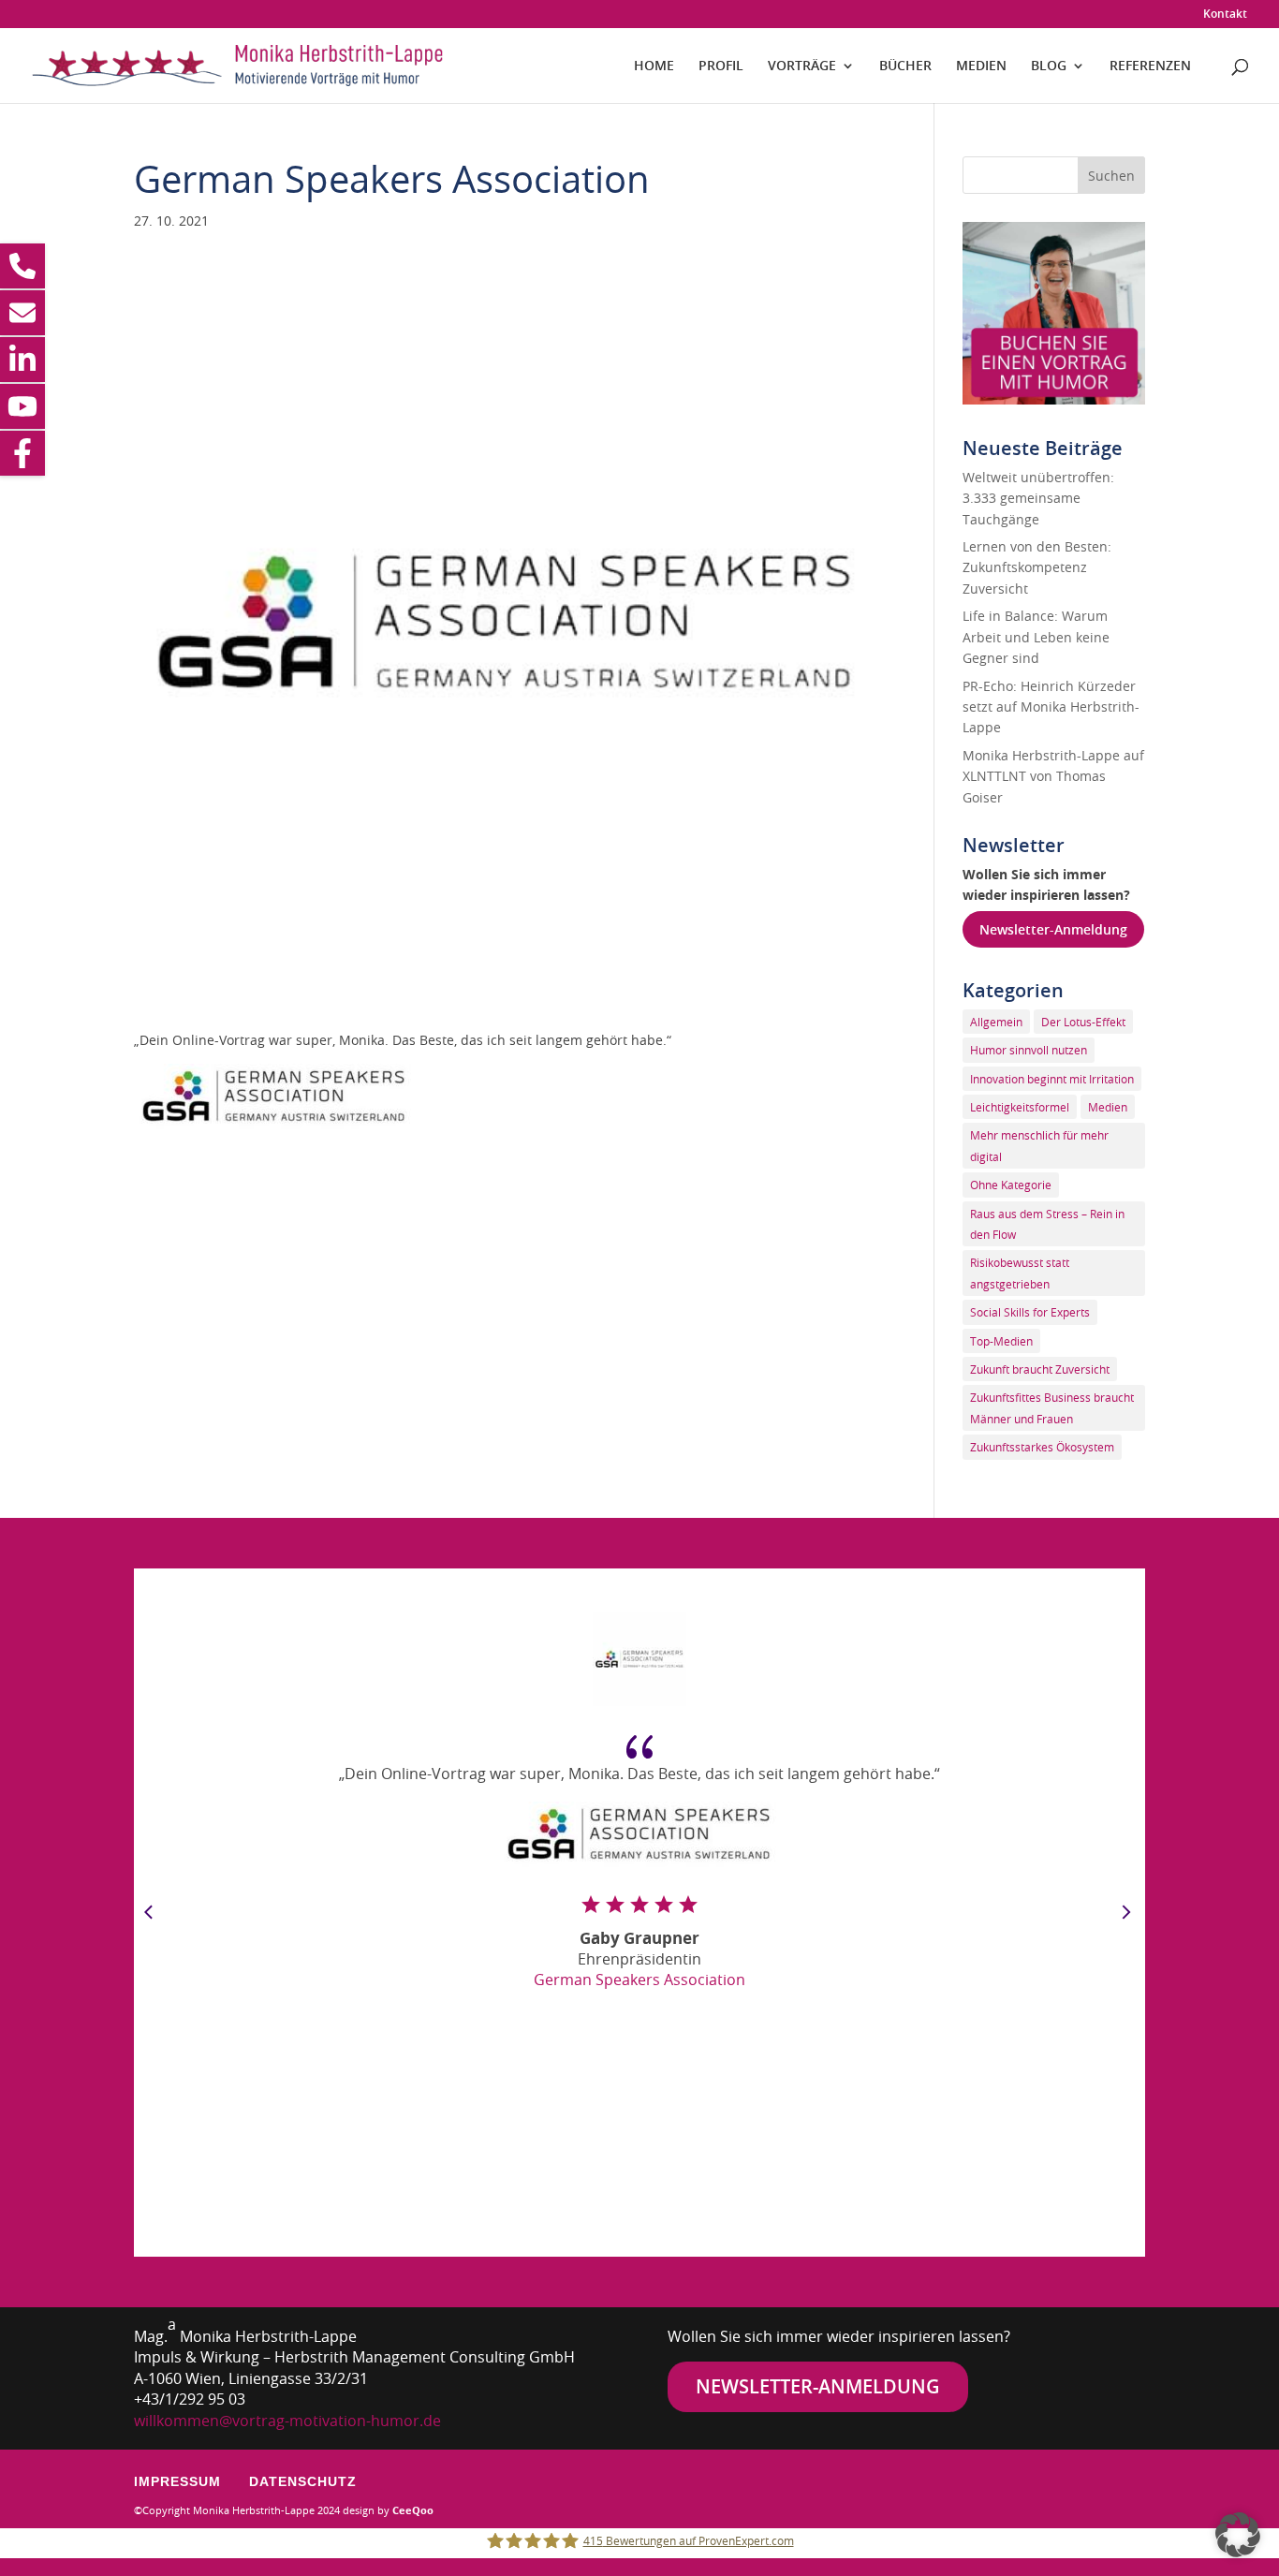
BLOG (1049, 66)
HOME (654, 66)
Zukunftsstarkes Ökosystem (1042, 1447)
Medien (1108, 1107)
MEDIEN (981, 66)
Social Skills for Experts (1030, 1312)
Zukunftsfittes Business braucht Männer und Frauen (1052, 1407)
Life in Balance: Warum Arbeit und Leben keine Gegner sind (1036, 637)
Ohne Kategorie (1011, 1185)
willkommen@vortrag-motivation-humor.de (287, 2421)
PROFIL (721, 66)
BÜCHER (905, 66)
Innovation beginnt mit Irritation (1052, 1079)
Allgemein (996, 1022)
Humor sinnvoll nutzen (1029, 1050)
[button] (1238, 2535)
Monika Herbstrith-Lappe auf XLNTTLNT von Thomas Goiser (1053, 776)
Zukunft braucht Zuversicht (1040, 1369)
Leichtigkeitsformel (1020, 1107)
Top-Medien (1001, 1341)
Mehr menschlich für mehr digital (1039, 1145)
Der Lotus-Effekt (1083, 1022)
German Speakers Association (639, 1980)
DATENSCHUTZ (303, 2481)
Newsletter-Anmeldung (1053, 929)
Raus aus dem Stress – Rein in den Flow (1047, 1224)
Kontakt (1225, 15)
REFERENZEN (1150, 66)
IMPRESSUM (177, 2481)
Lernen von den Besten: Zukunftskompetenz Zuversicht (1037, 567)
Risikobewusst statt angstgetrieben (1020, 1273)
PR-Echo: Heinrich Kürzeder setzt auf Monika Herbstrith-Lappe (1051, 707)
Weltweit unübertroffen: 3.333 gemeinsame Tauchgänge (1038, 498)
